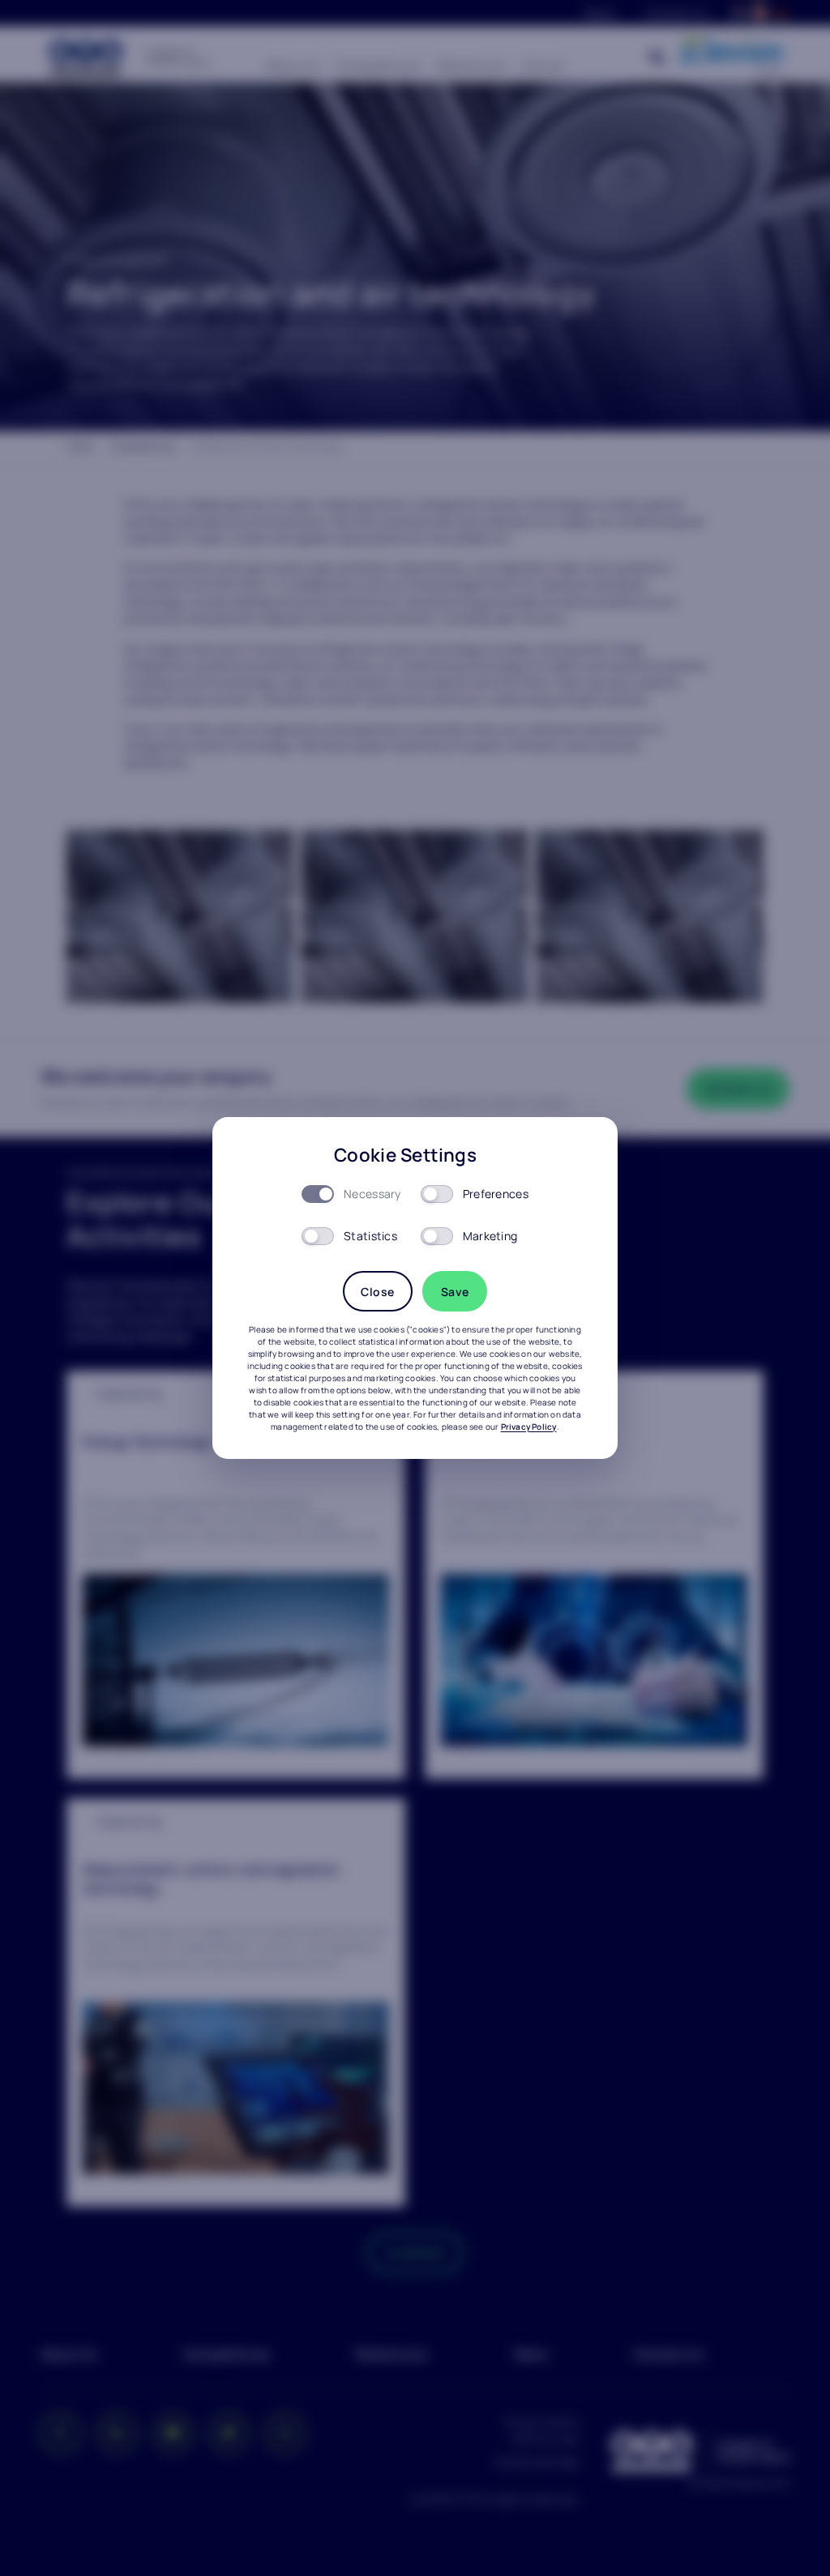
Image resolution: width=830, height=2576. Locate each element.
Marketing (490, 1236)
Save (455, 1292)
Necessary (372, 1194)
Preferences (496, 1194)
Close (378, 1292)
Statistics (370, 1236)
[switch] (437, 1194)
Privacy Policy (529, 1427)
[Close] (584, 1151)
